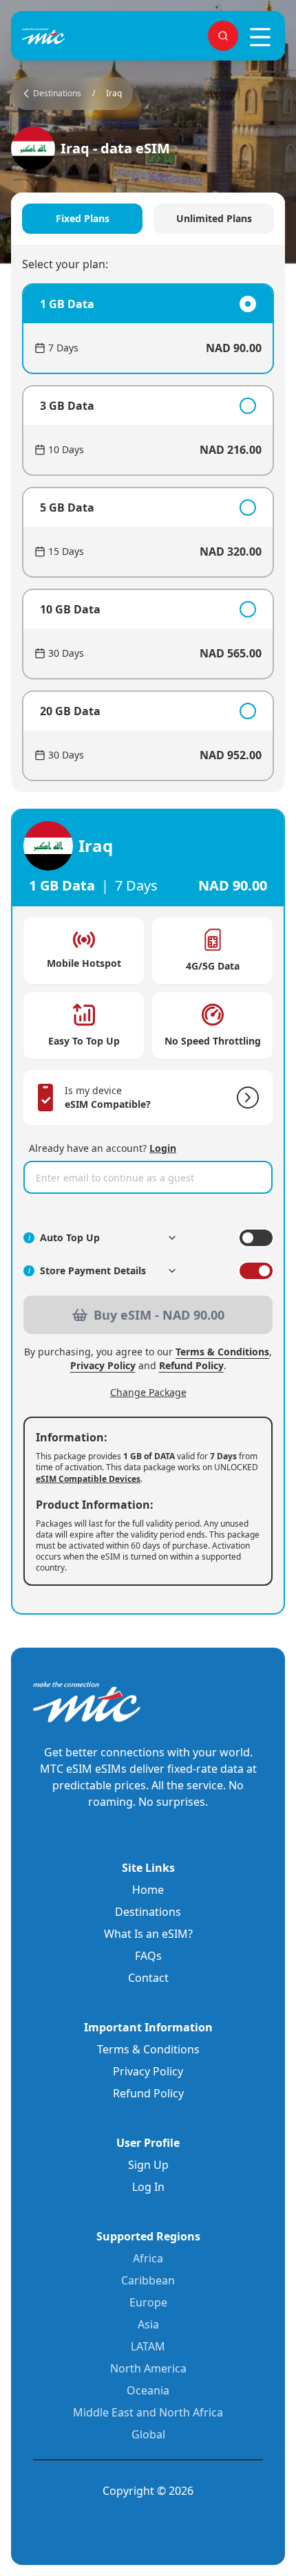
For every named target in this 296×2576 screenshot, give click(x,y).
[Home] (66, 36)
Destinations (148, 1912)
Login (163, 1148)
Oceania (148, 2390)
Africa (148, 2258)
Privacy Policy (103, 1365)
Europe (148, 2302)
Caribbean (148, 2280)
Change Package (148, 1392)
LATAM (148, 2346)
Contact (148, 1978)
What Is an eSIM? (148, 1934)
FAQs (148, 1956)
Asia (148, 2324)
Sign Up (148, 2165)
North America (148, 2368)
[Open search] (223, 36)
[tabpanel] (148, 532)
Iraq (114, 94)
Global (148, 2434)
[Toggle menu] (260, 37)
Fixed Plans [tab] (83, 218)
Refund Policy (191, 1365)
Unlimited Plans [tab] (214, 218)
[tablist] (148, 219)
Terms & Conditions (222, 1352)
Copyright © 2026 (148, 2491)
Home (148, 1890)
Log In (148, 2187)
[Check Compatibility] (245, 1098)
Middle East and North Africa (148, 2412)
